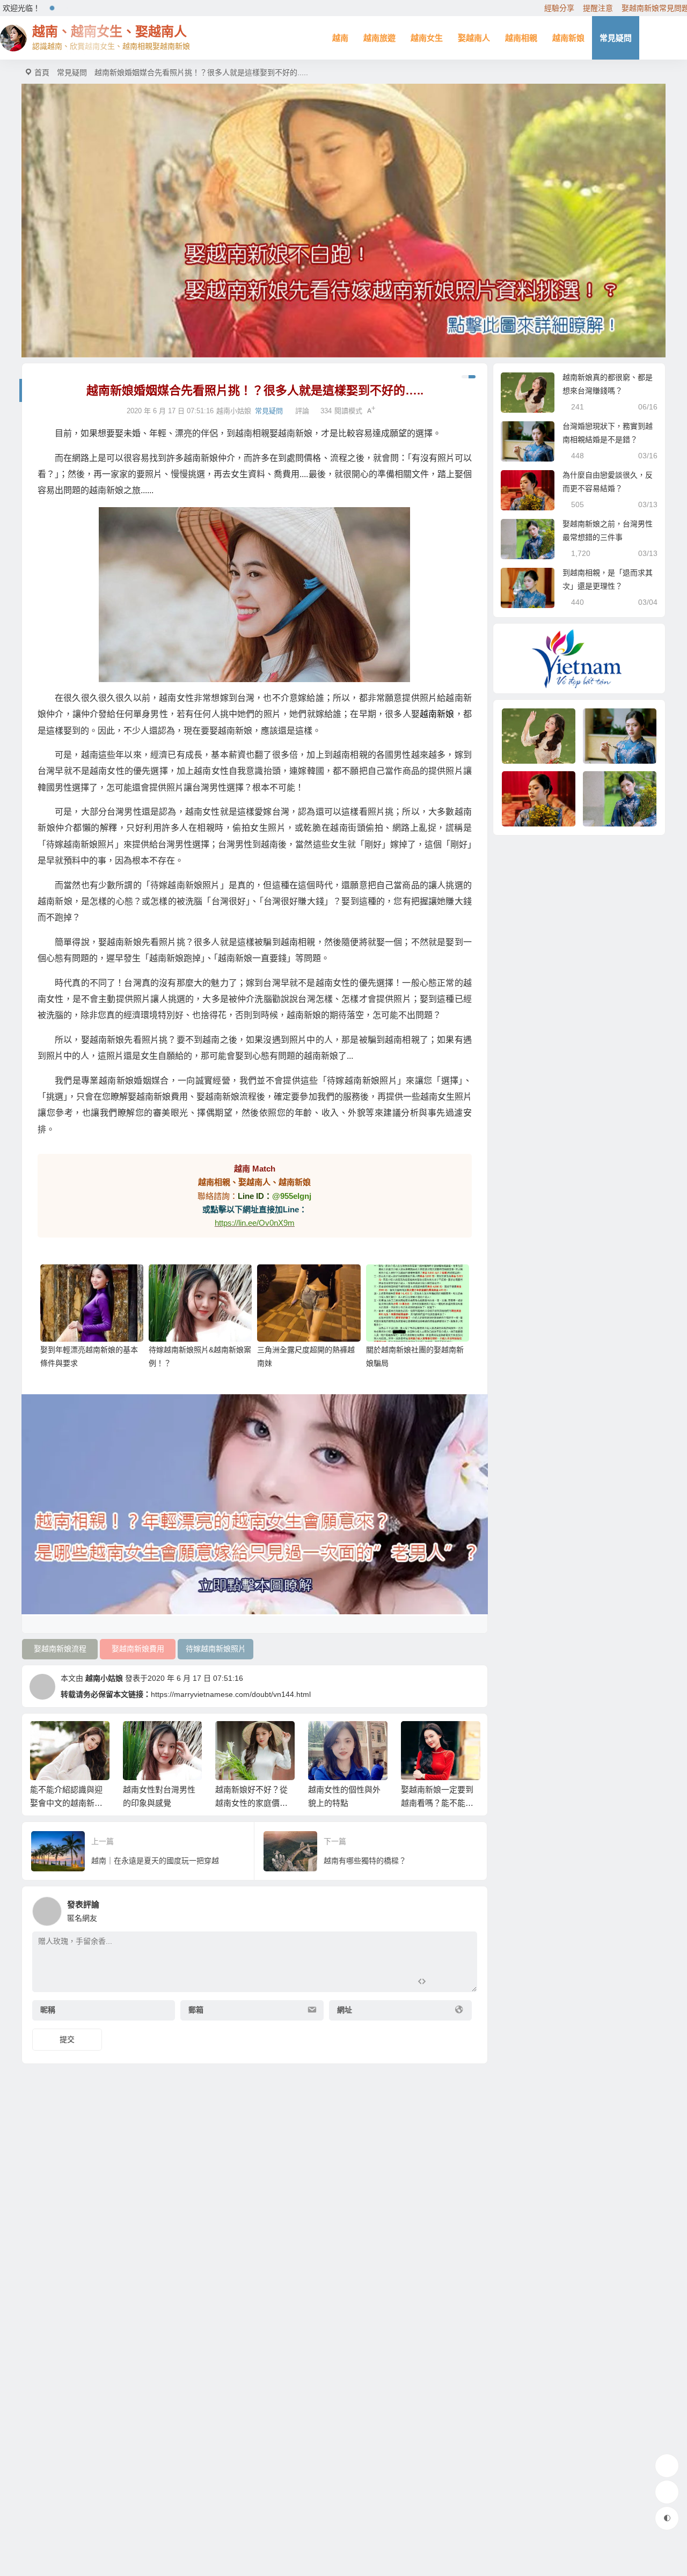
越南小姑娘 (104, 1678)
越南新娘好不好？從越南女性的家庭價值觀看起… (159, 1803)
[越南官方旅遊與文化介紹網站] (579, 659)
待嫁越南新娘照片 (216, 1649)
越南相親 (521, 38)
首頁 (42, 72)
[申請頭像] (466, 1908)
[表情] (441, 1983)
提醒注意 (598, 8)
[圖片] (460, 1983)
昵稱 (48, 2010)
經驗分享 (559, 8)
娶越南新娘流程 (60, 1649)
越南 (340, 38)
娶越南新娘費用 (138, 1649)
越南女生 (427, 38)
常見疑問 (616, 38)
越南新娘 (568, 38)
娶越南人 (474, 38)
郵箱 (196, 2010)
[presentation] (420, 1738)
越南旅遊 (379, 38)
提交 (67, 2039)
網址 (345, 2010)
